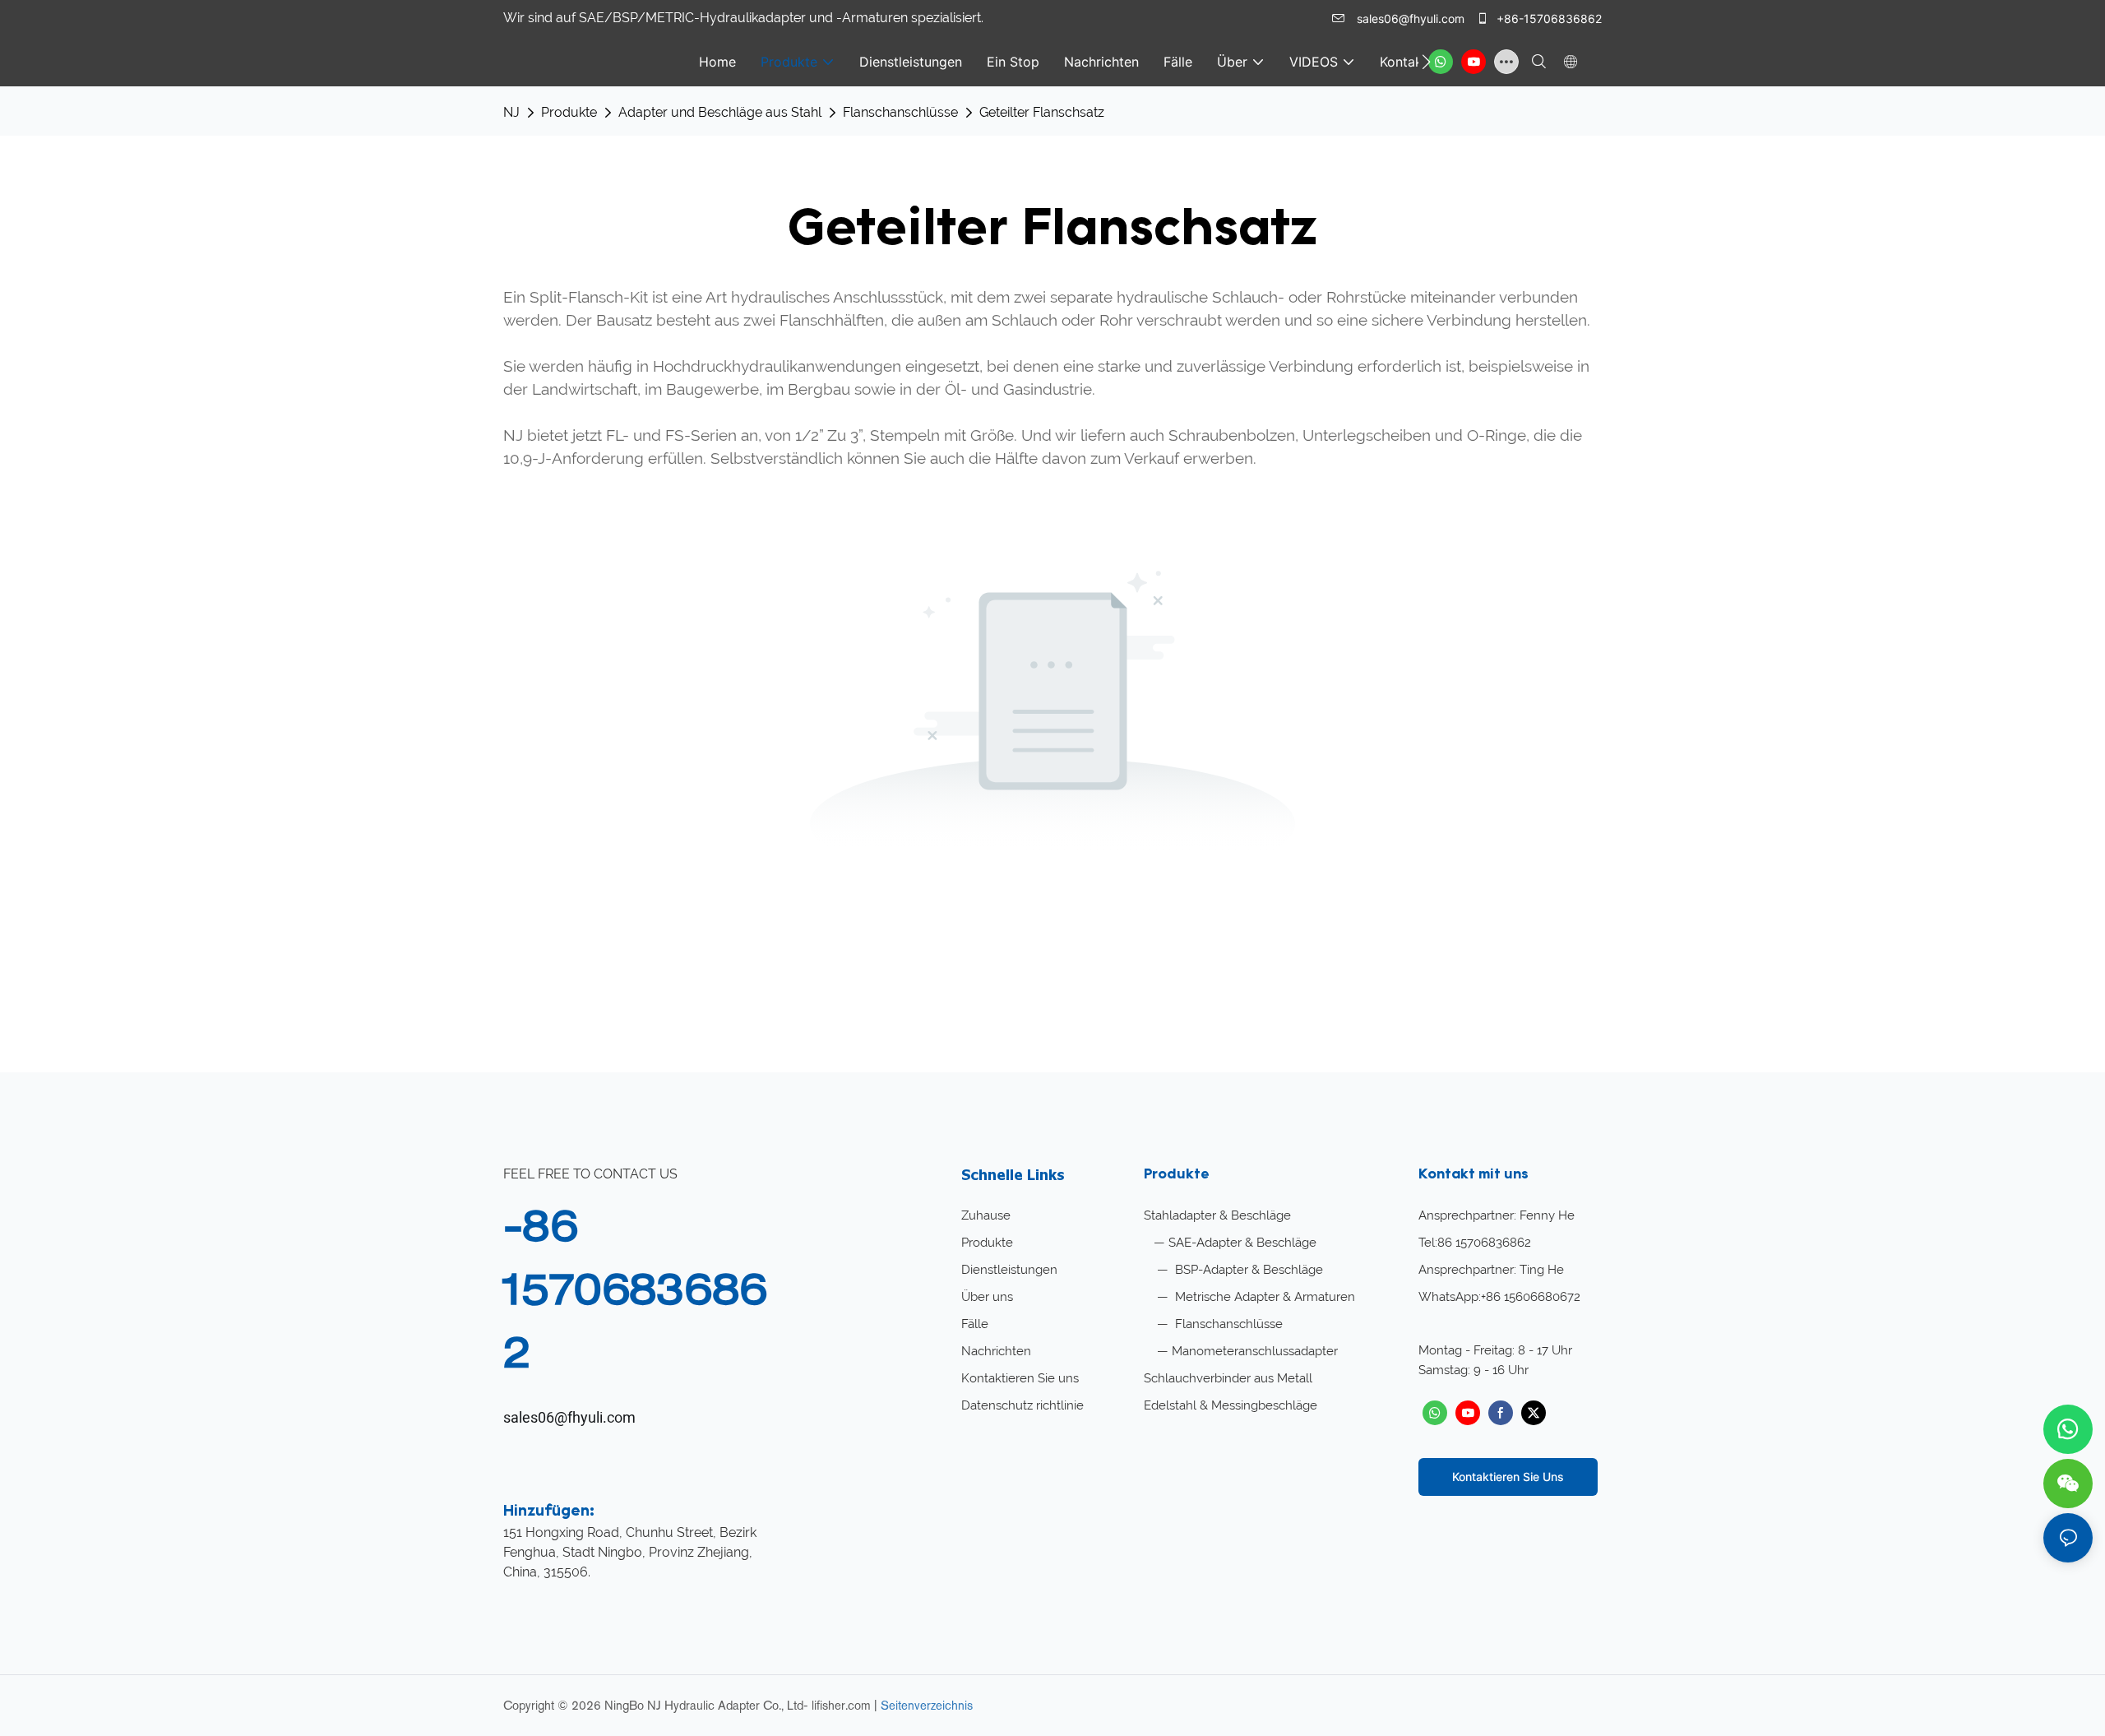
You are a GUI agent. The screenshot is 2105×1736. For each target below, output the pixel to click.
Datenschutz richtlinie (1022, 1405)
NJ (511, 112)
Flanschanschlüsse (900, 112)
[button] (1426, 62)
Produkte (569, 112)
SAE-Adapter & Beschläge (1242, 1243)
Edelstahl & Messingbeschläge (1231, 1405)
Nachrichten (996, 1351)
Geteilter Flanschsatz (1042, 112)
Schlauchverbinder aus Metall (1228, 1378)
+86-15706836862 (1548, 19)
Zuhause (986, 1215)
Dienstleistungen (1009, 1270)
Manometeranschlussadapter (1255, 1351)
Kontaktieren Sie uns (1020, 1378)
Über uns (987, 1297)
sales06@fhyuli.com (1411, 19)
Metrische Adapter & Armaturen (1263, 1297)
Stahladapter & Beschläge (1217, 1215)
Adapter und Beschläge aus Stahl (720, 112)
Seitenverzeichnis (927, 1705)
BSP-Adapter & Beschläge (1247, 1270)
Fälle (975, 1324)
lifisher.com (843, 1705)
